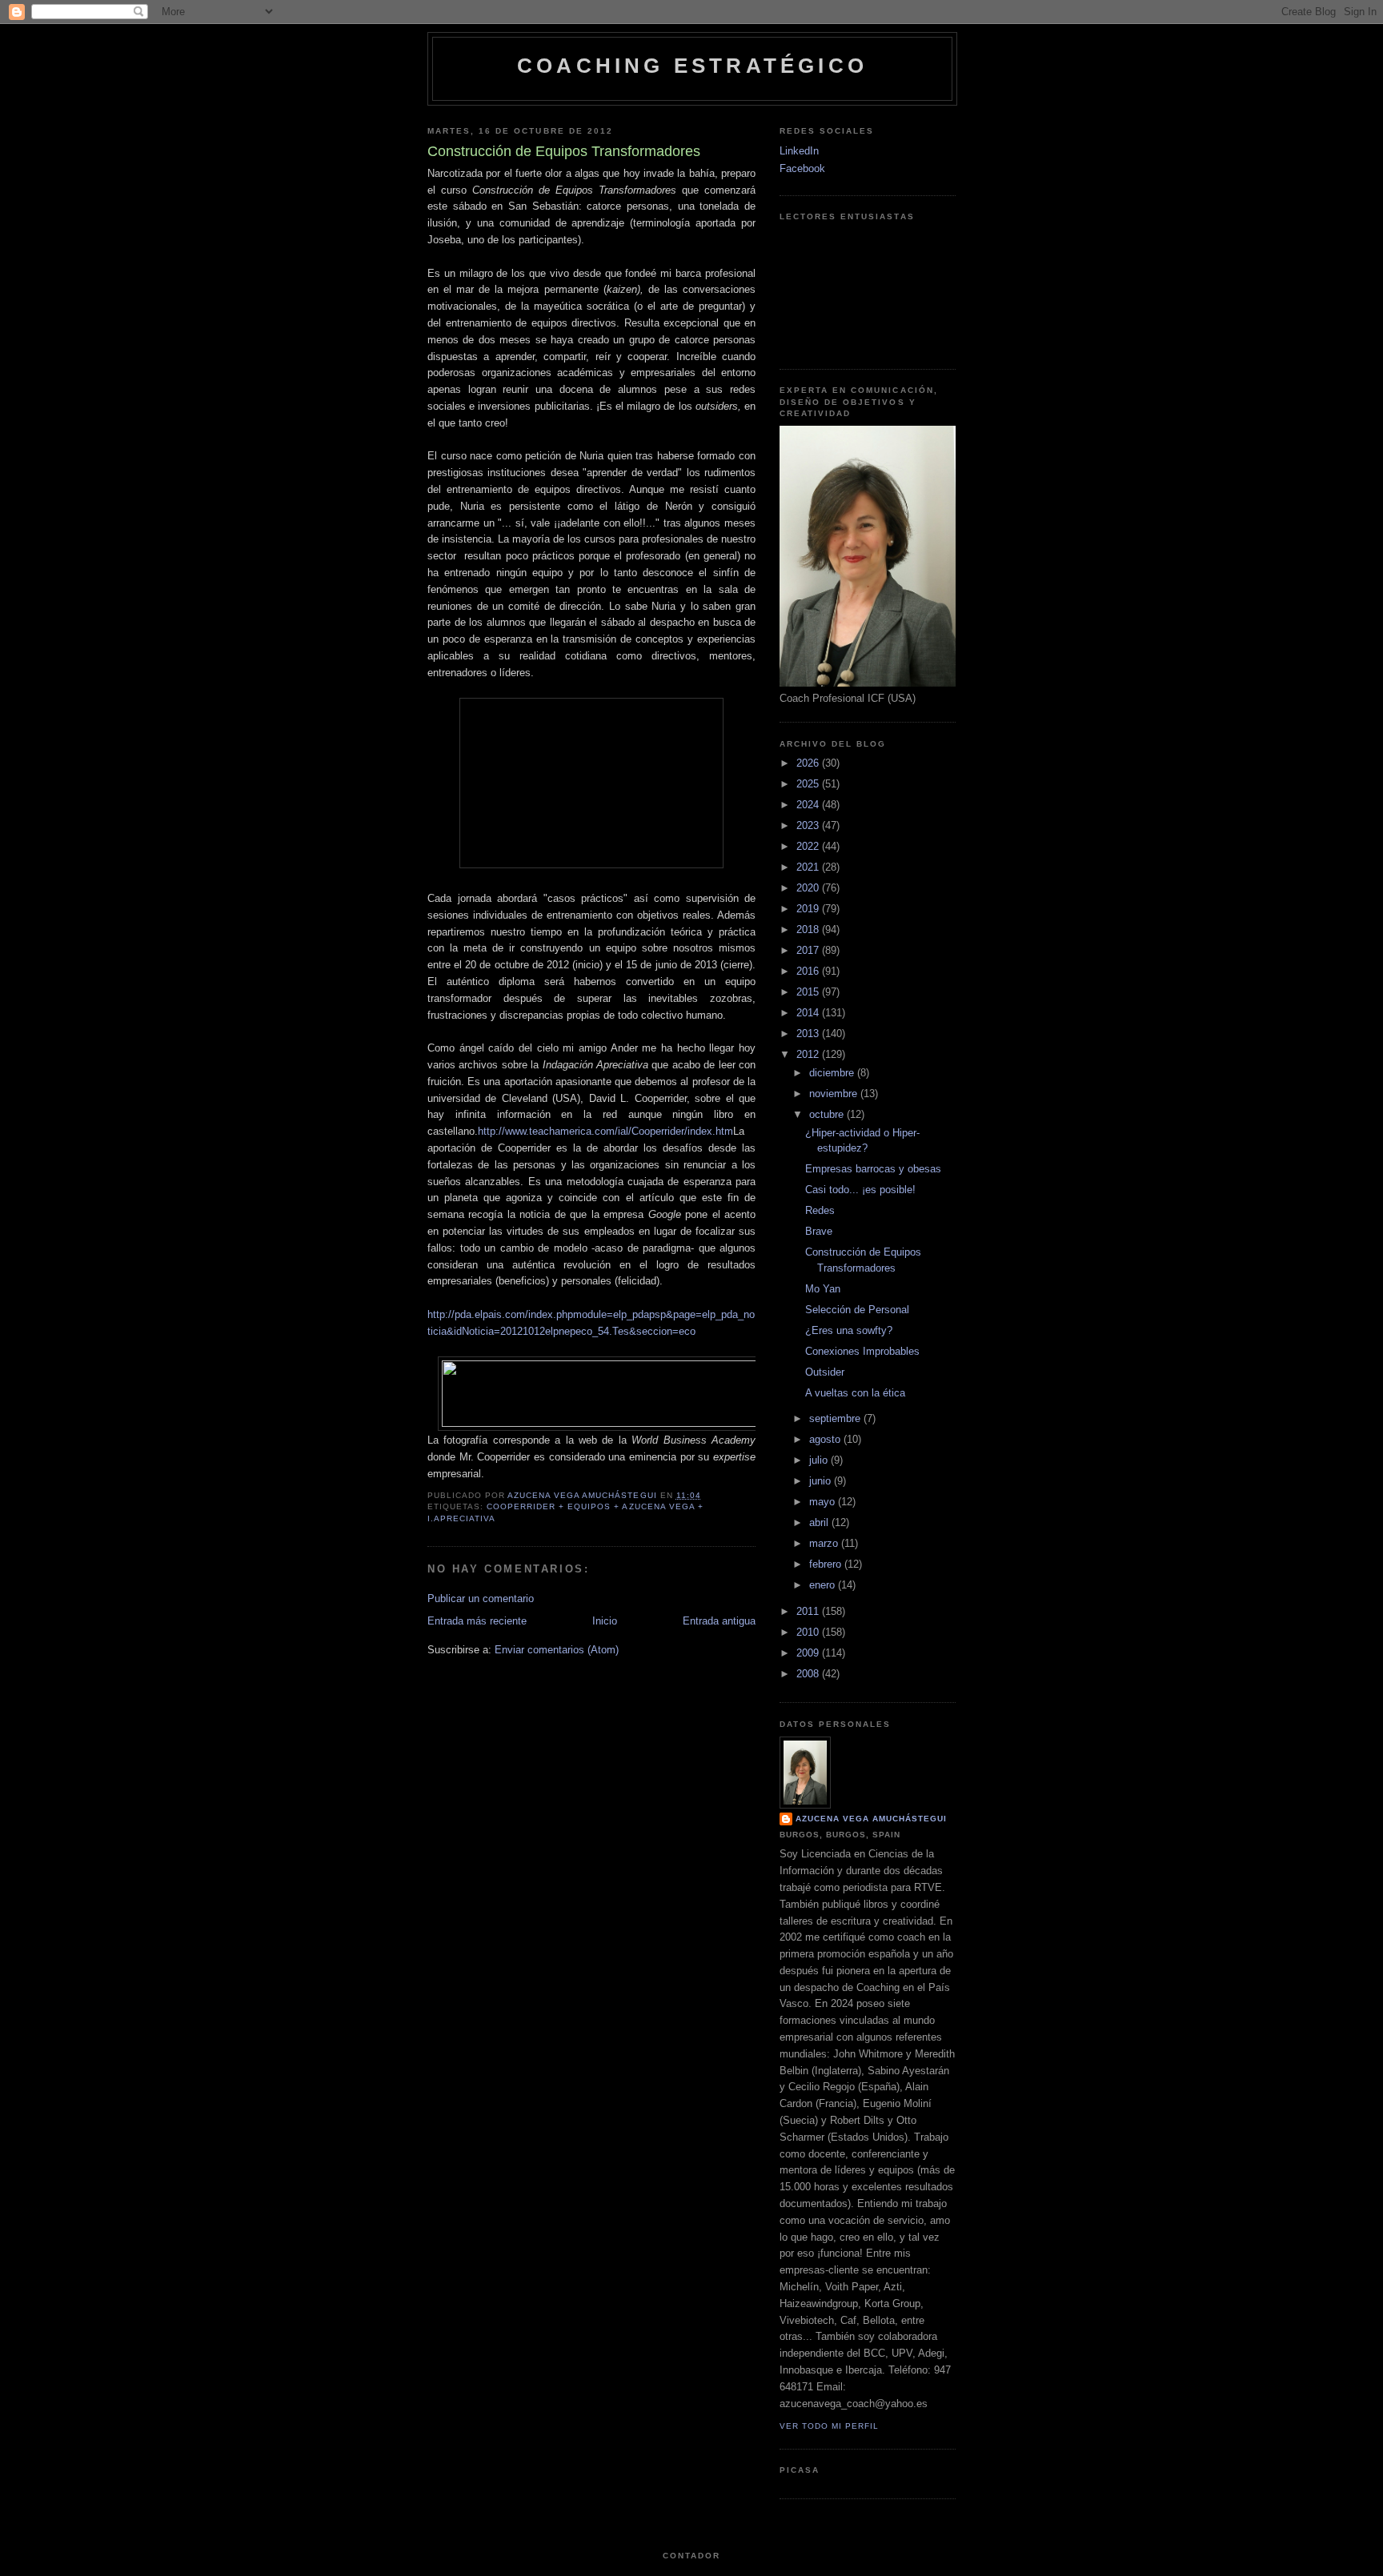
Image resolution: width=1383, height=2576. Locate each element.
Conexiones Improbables (862, 1351)
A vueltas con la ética (855, 1393)
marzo (825, 1543)
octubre (828, 1114)
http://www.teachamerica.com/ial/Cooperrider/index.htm (605, 1131)
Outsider (825, 1372)
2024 (809, 805)
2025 (809, 784)
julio (820, 1460)
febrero (827, 1564)
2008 (809, 1674)
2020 (809, 888)
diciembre (833, 1073)
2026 (809, 763)
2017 (809, 950)
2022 (809, 846)
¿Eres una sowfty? (849, 1330)
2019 (809, 909)
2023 (809, 825)
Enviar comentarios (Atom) (557, 1650)
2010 (809, 1632)
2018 (809, 929)
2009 (809, 1653)
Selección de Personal (857, 1310)
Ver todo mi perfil (829, 2426)
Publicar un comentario (481, 1598)
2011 (809, 1611)
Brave (819, 1231)
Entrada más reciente (477, 1621)
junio (822, 1481)
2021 (809, 867)
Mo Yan (823, 1289)
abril (820, 1522)
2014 (809, 1013)
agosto (826, 1439)
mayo (824, 1502)
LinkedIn (799, 151)
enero (824, 1585)
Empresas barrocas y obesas (873, 1169)
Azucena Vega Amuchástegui (871, 1819)
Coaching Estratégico (692, 66)
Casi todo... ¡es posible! (860, 1190)
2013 (809, 1034)
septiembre (836, 1418)
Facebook (802, 168)
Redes (820, 1210)
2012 (809, 1054)
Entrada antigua (719, 1621)
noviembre (835, 1094)
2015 (809, 992)
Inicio (605, 1621)
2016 (809, 971)
